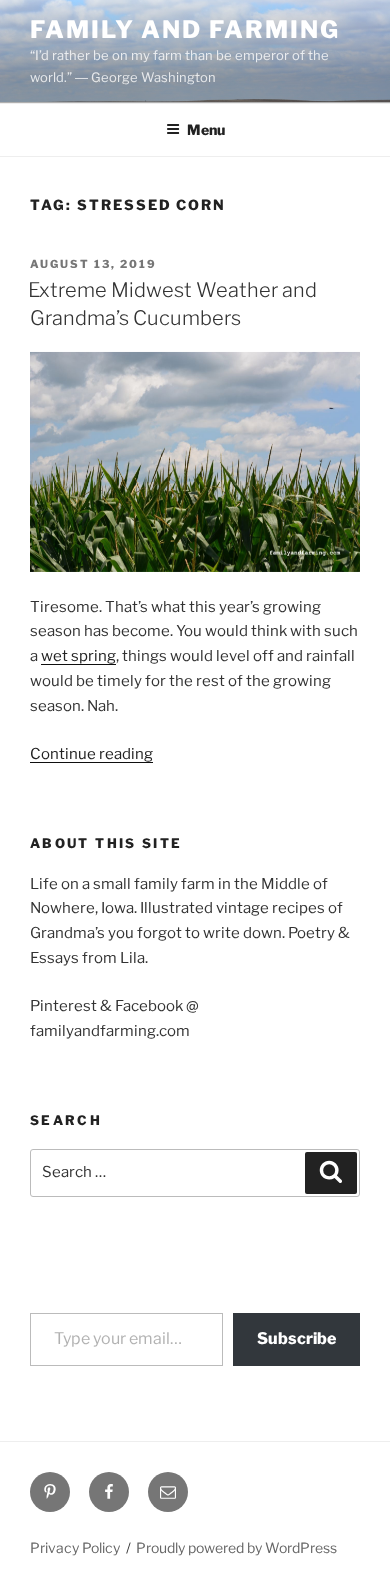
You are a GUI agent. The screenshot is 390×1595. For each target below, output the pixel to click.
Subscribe (296, 1338)
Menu (206, 129)
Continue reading (91, 754)
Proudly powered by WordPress (236, 1547)
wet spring (78, 656)
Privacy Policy (75, 1547)
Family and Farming (185, 29)
